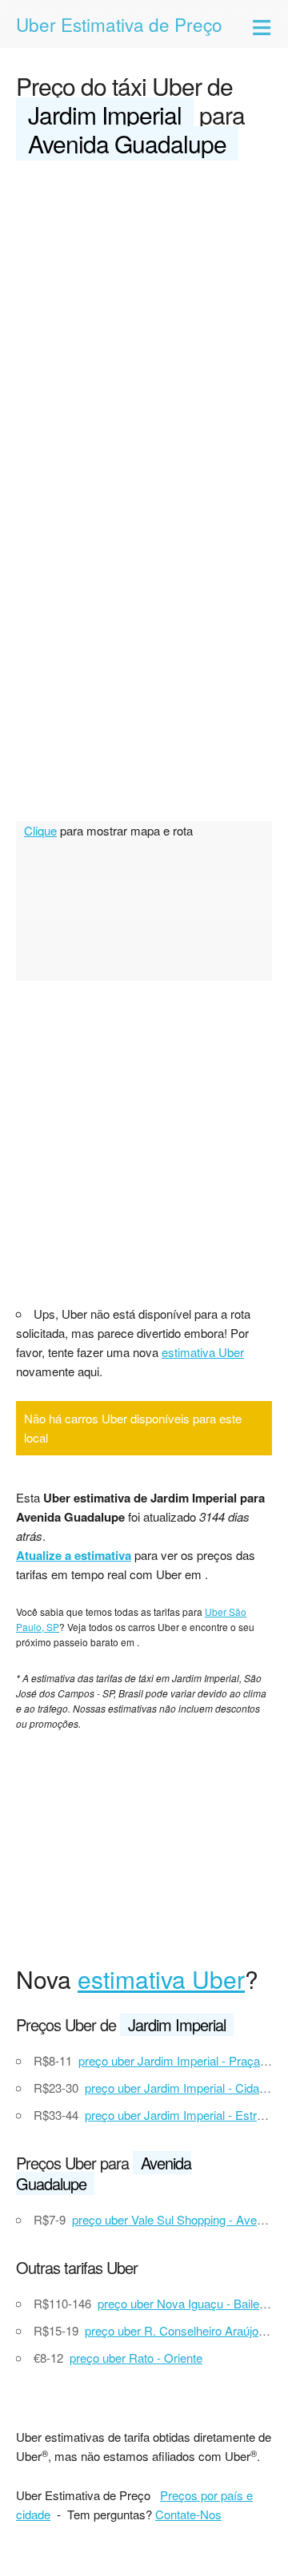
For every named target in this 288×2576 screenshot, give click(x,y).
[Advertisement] (144, 326)
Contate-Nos (188, 2514)
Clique (40, 830)
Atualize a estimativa (74, 1555)
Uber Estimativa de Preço (119, 24)
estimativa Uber (203, 1352)
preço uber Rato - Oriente (136, 2358)
